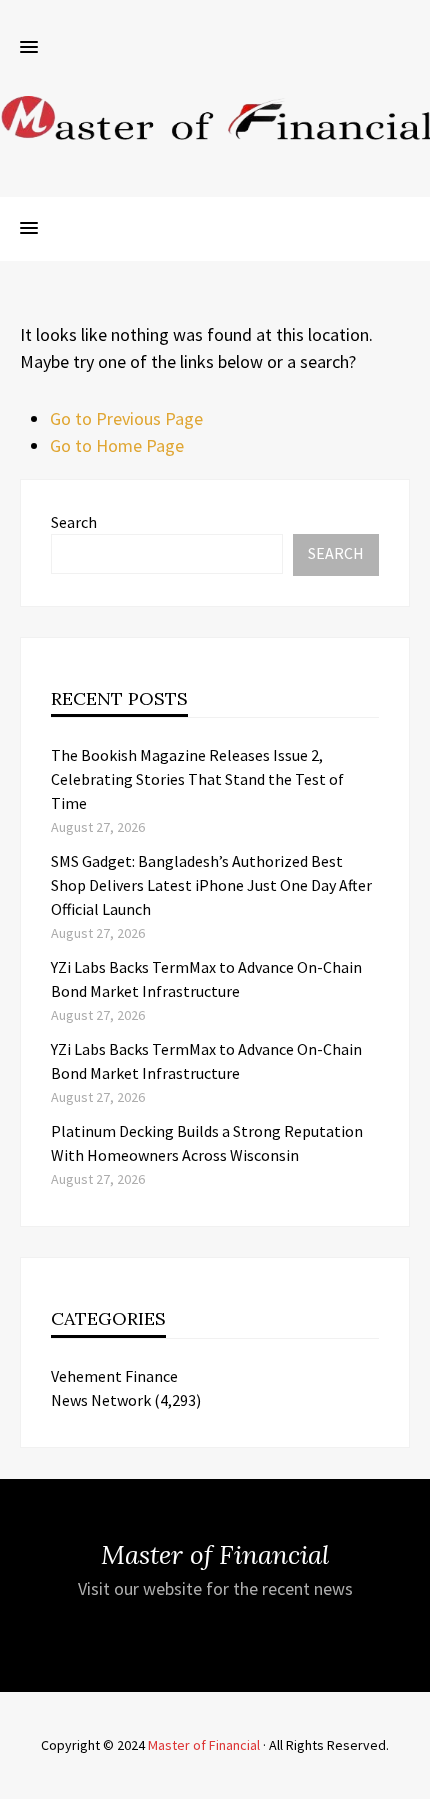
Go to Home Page (117, 445)
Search (74, 522)
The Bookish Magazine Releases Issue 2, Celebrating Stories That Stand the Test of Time (197, 779)
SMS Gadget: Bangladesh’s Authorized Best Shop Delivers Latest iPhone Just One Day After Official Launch (211, 885)
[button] (29, 48)
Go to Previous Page (126, 418)
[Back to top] (410, 1779)
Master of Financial (204, 1745)
